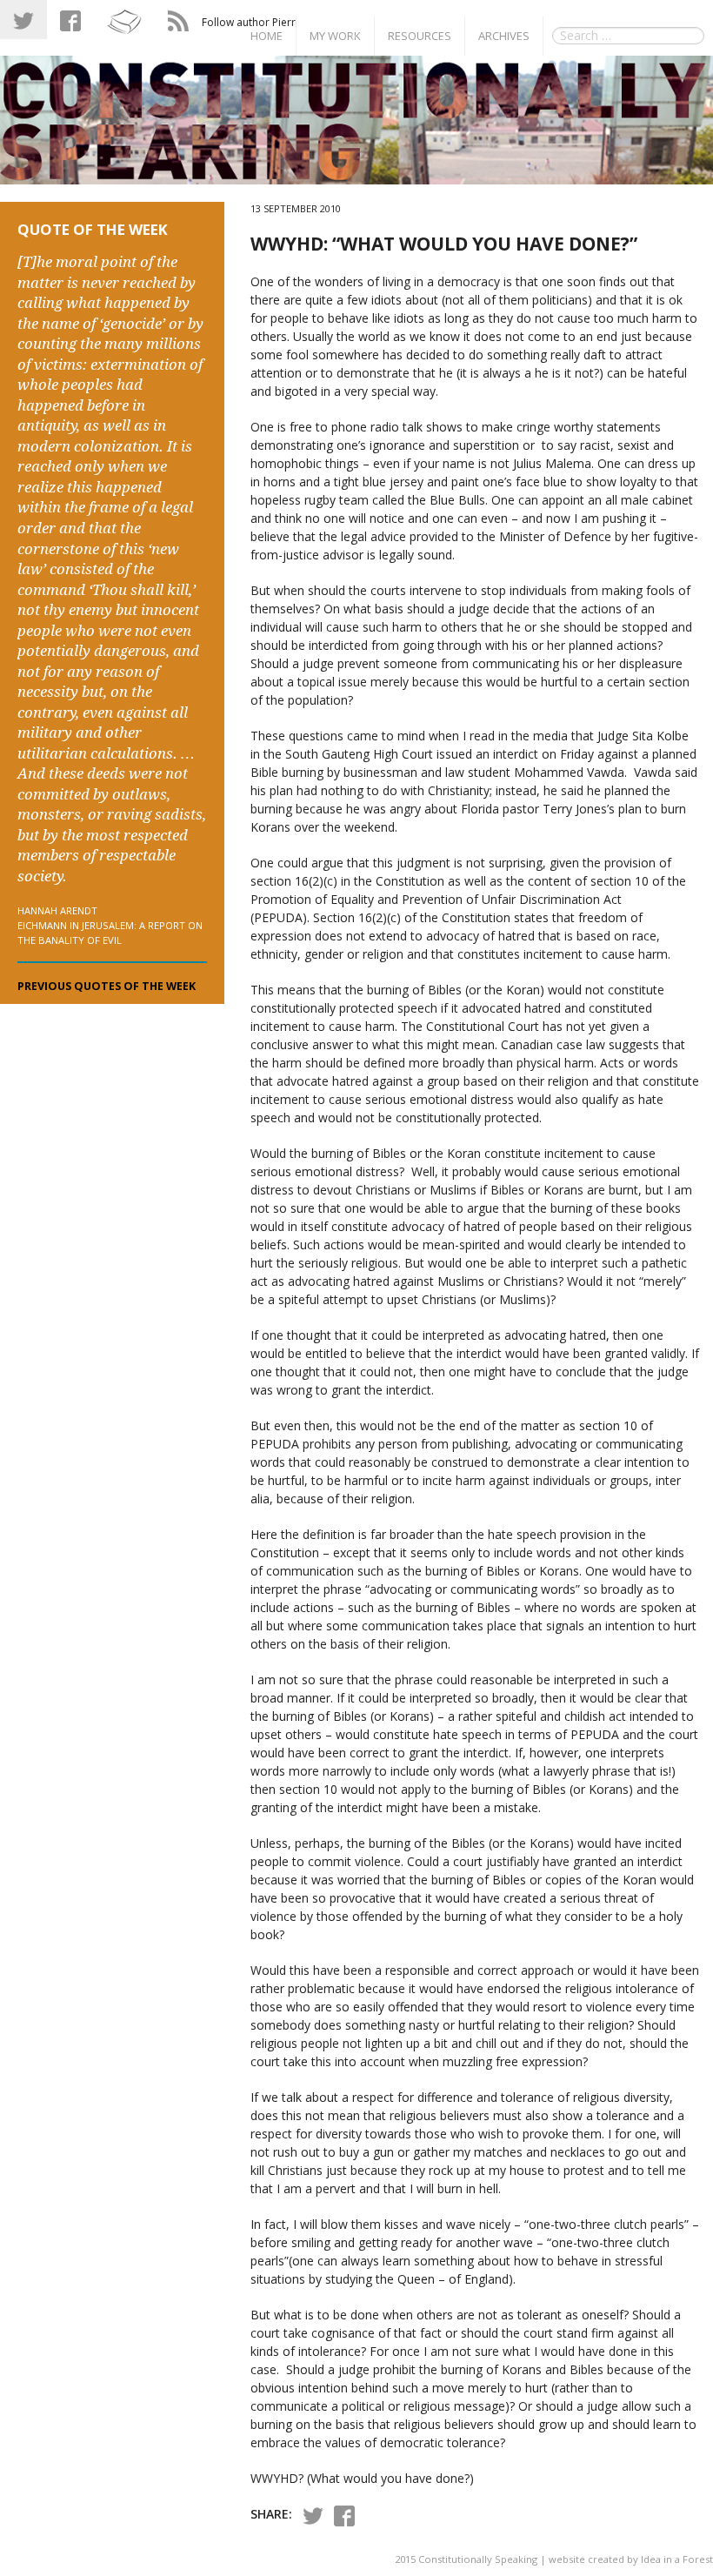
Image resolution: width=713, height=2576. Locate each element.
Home (267, 36)
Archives (504, 36)
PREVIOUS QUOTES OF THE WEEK (107, 986)
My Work (335, 36)
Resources (420, 36)
